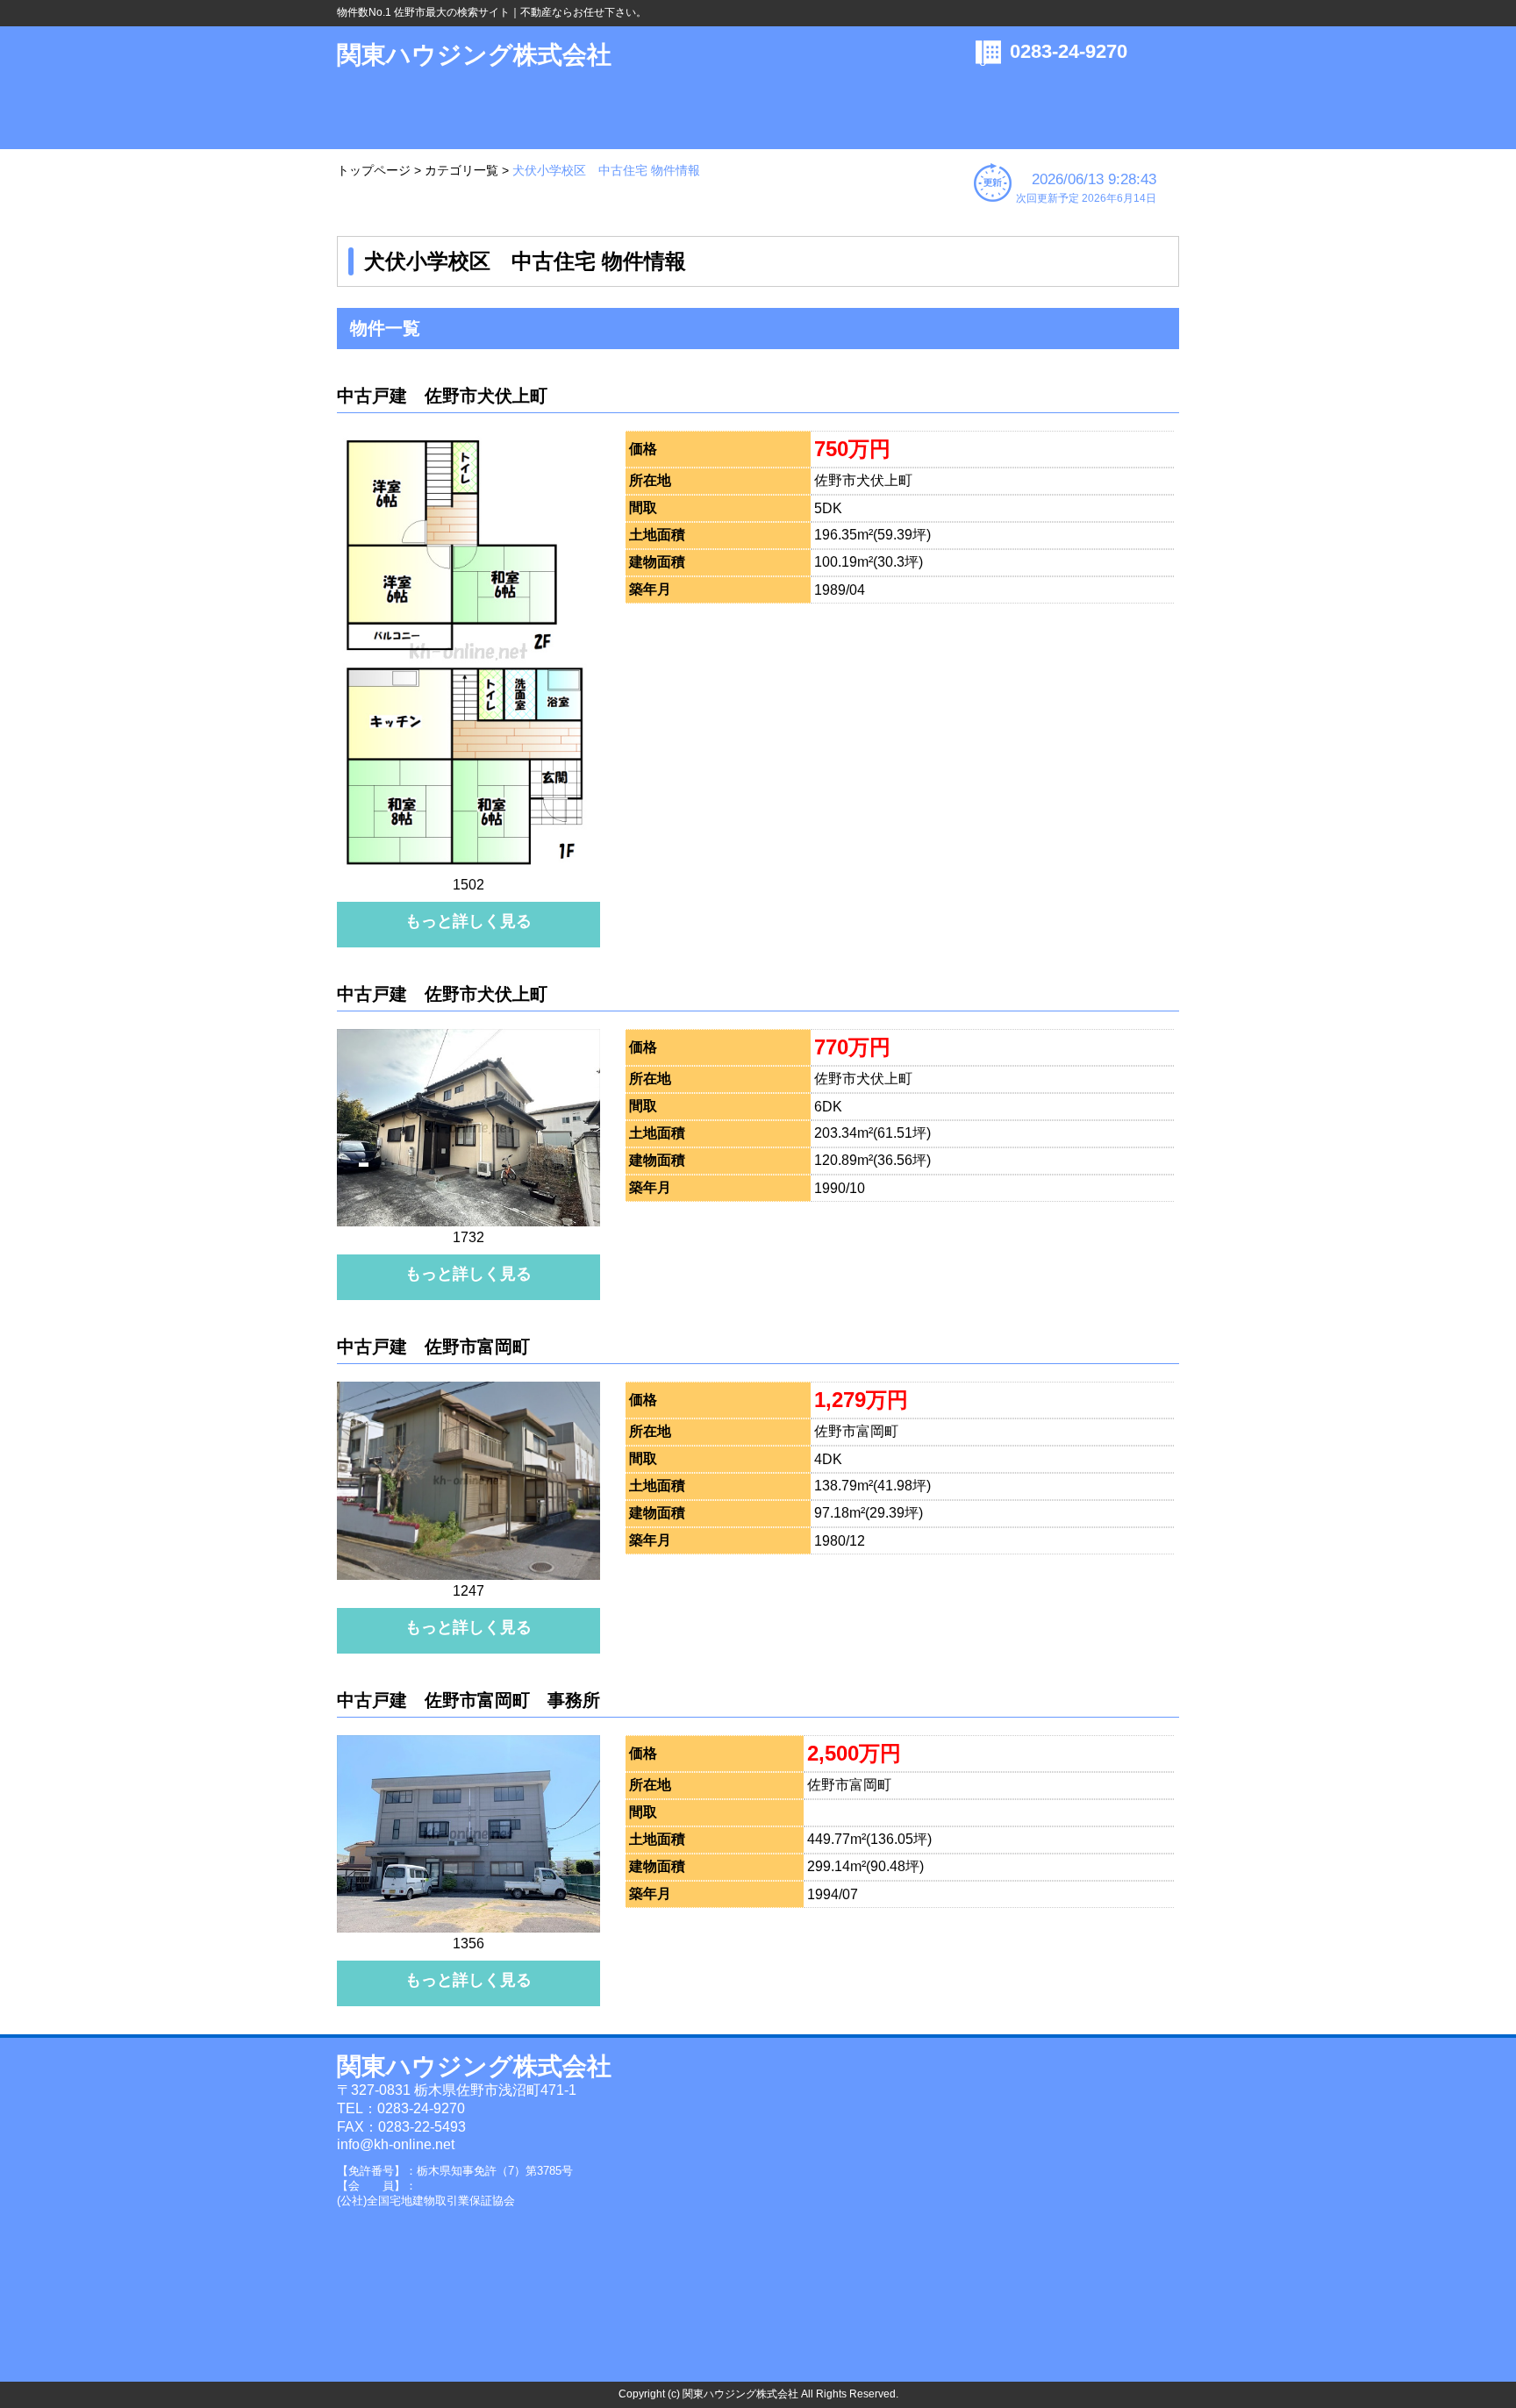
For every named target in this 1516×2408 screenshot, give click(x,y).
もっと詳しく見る (468, 921)
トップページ (374, 170)
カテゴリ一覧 (461, 170)
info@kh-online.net (396, 2144)
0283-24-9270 (1069, 51)
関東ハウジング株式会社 (474, 55)
